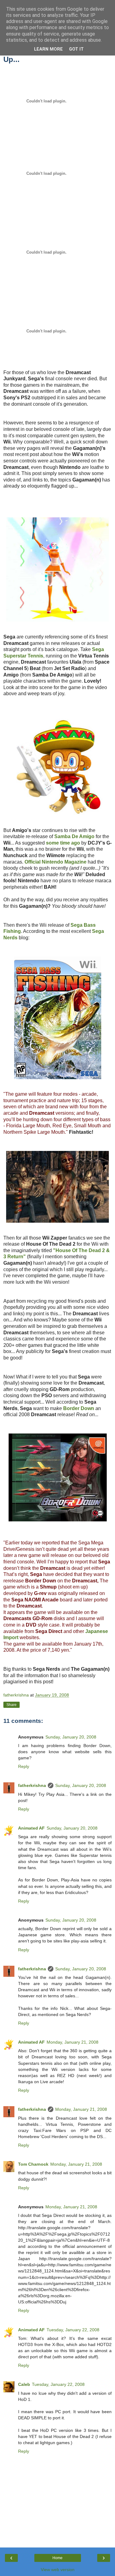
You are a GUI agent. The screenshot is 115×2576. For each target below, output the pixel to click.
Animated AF (31, 1828)
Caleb (24, 2384)
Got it (76, 49)
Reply (24, 1766)
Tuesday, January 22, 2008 (73, 2330)
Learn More (48, 49)
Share (11, 1705)
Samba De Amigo (74, 836)
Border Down (79, 1408)
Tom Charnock (33, 2164)
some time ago (63, 843)
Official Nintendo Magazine (56, 862)
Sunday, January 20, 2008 (71, 1737)
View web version (58, 2570)
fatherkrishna (32, 1785)
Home (57, 2558)
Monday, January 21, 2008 (73, 2042)
